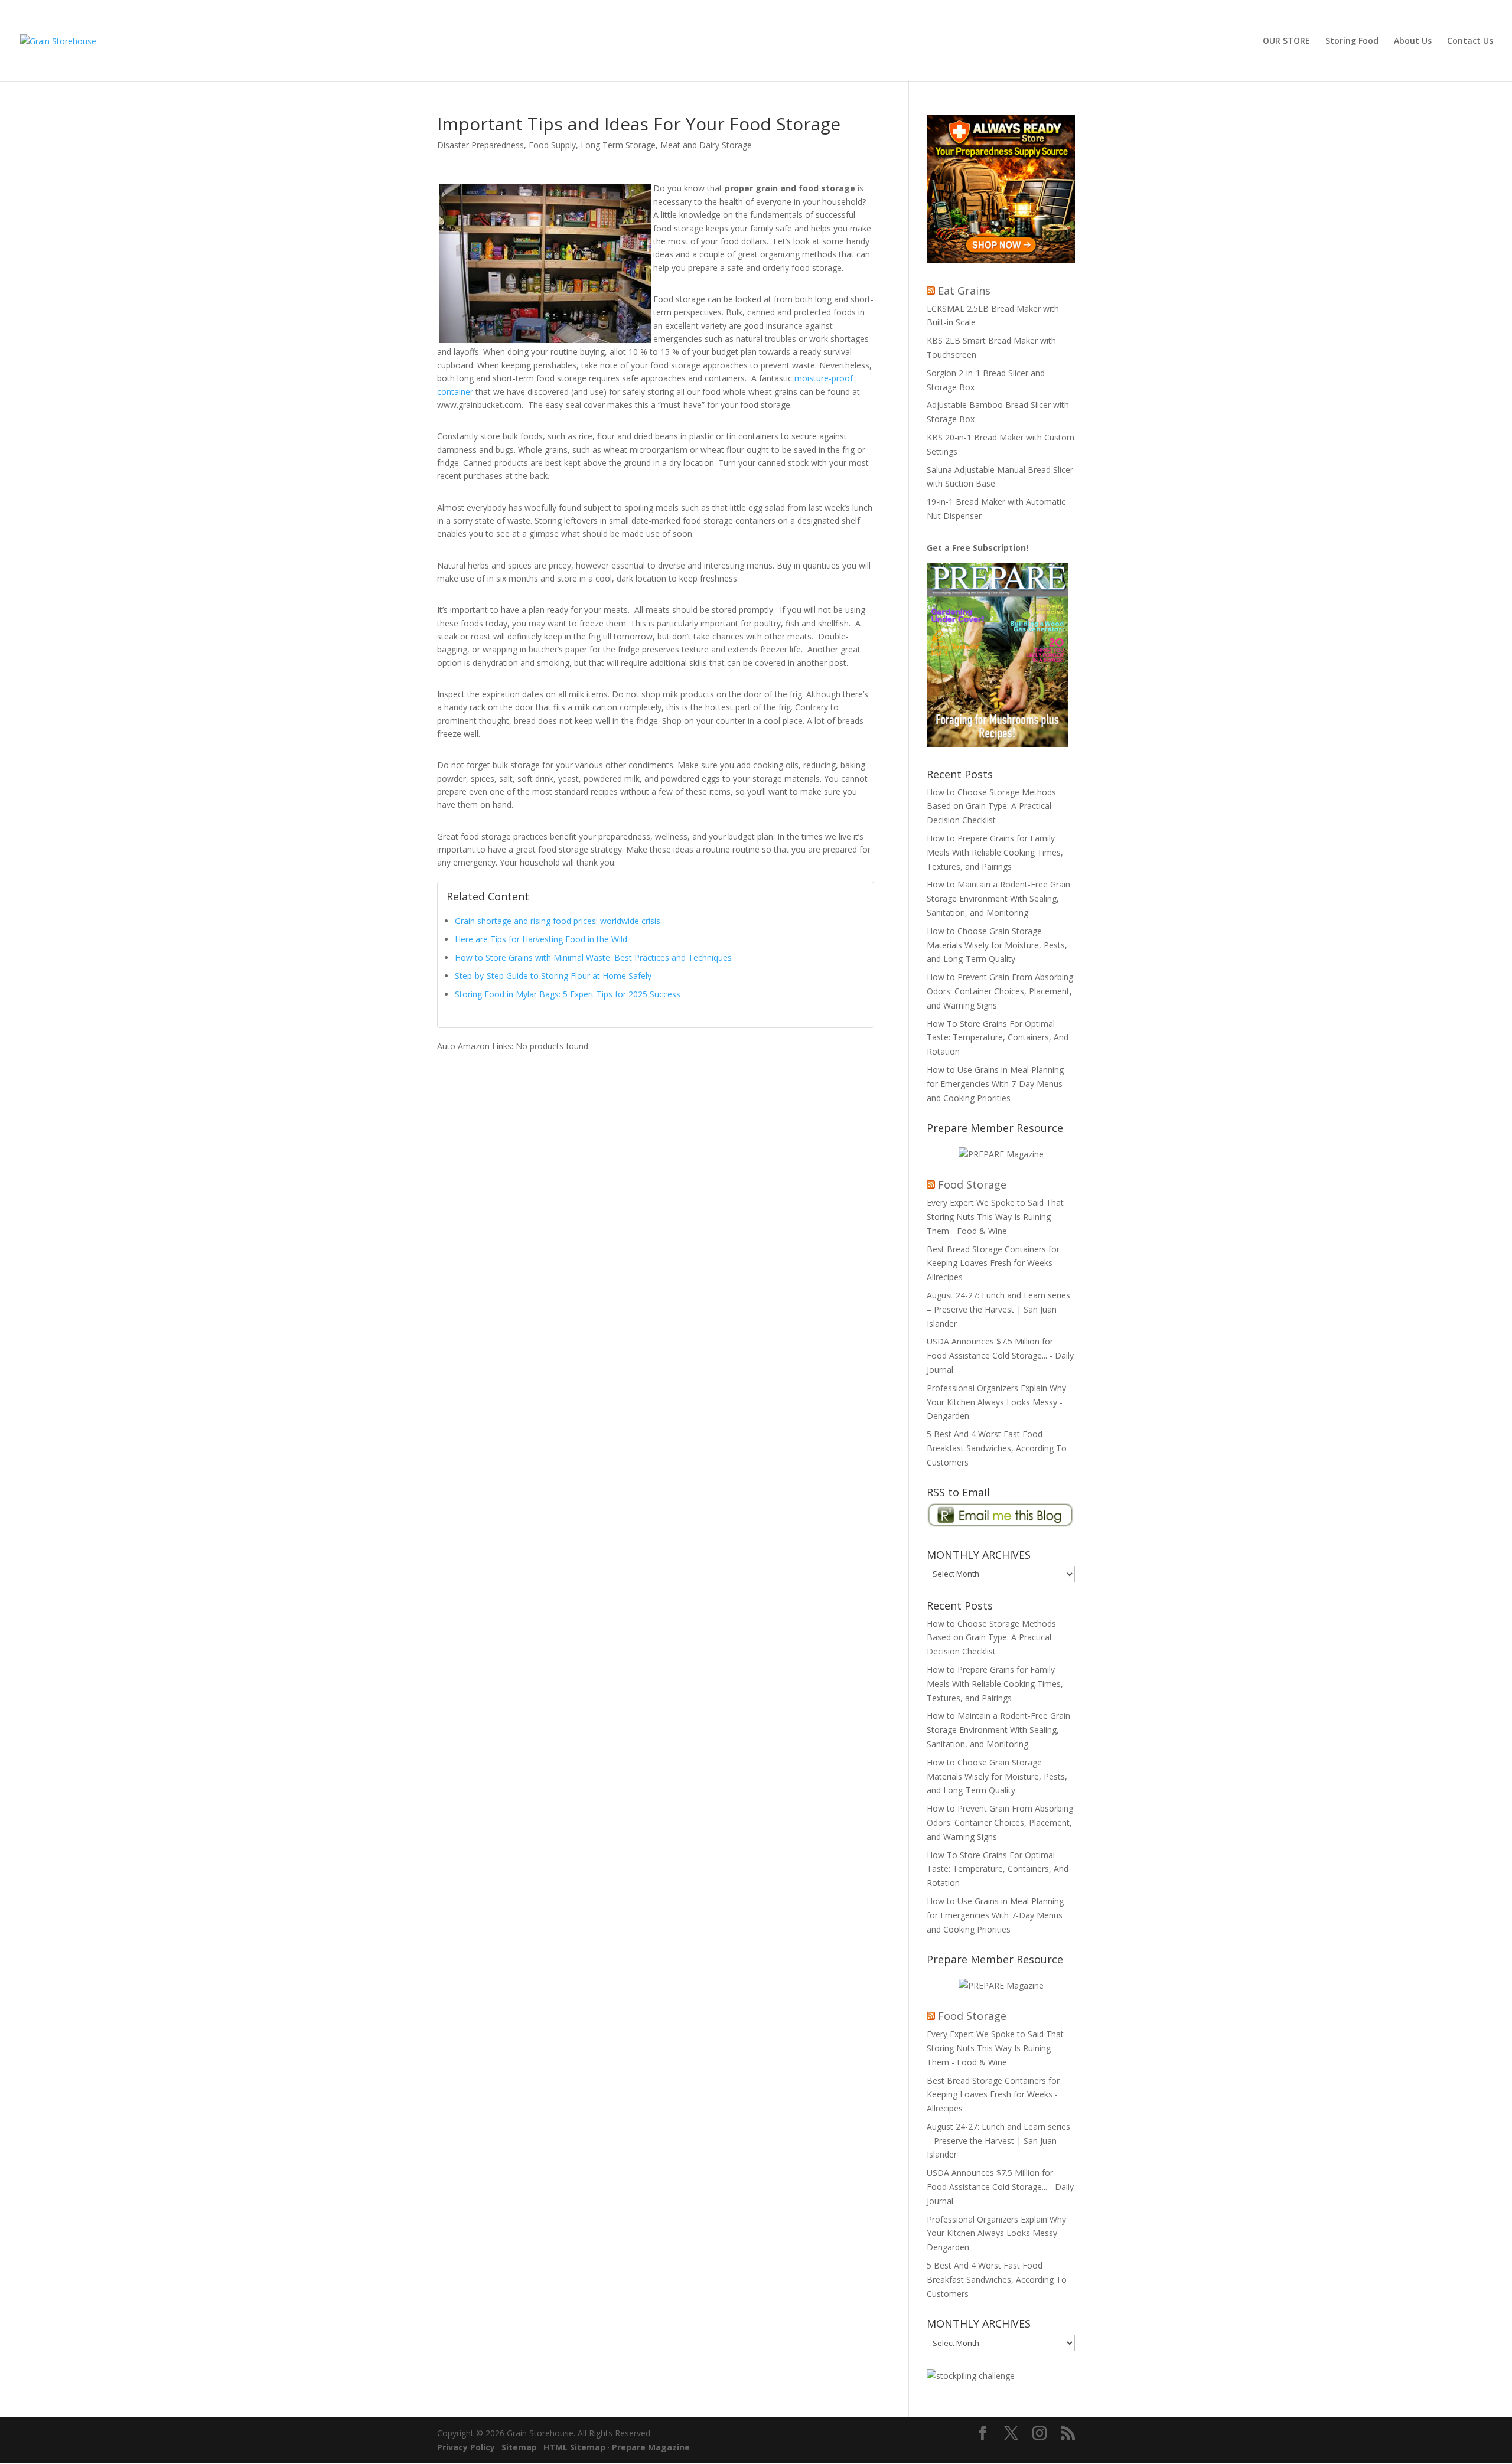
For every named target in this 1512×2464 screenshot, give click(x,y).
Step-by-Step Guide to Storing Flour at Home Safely (553, 976)
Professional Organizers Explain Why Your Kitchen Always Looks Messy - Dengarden (996, 1402)
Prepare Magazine (651, 2447)
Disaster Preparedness (480, 145)
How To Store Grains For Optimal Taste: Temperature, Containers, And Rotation (998, 1038)
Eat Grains (964, 291)
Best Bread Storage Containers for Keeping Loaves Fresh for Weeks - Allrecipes (993, 1263)
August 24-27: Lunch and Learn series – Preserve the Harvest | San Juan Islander (998, 1309)
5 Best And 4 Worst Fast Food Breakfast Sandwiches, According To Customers (997, 1448)
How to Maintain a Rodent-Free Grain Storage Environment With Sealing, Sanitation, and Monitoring (998, 898)
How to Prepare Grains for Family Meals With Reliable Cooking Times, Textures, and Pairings (995, 852)
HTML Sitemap (574, 2447)
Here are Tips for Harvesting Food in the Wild (541, 939)
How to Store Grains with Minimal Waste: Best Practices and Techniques (593, 957)
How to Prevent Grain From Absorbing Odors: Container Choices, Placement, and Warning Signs (1000, 991)
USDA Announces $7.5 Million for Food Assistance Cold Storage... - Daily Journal (1000, 1355)
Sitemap (519, 2447)
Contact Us (1470, 41)
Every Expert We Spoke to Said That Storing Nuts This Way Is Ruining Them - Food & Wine (995, 1217)
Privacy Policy (466, 2447)
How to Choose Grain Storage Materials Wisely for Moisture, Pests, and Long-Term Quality (997, 945)
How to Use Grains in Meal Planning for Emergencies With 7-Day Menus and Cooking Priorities (995, 1084)
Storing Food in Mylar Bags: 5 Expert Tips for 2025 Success (568, 994)
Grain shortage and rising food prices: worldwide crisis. (558, 921)
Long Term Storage (618, 145)
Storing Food (1352, 41)
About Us (1413, 41)
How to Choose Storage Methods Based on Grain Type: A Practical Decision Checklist (991, 806)
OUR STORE (1286, 41)
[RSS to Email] (1001, 1524)
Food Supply (552, 145)
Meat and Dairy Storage (706, 145)
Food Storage (972, 1184)
